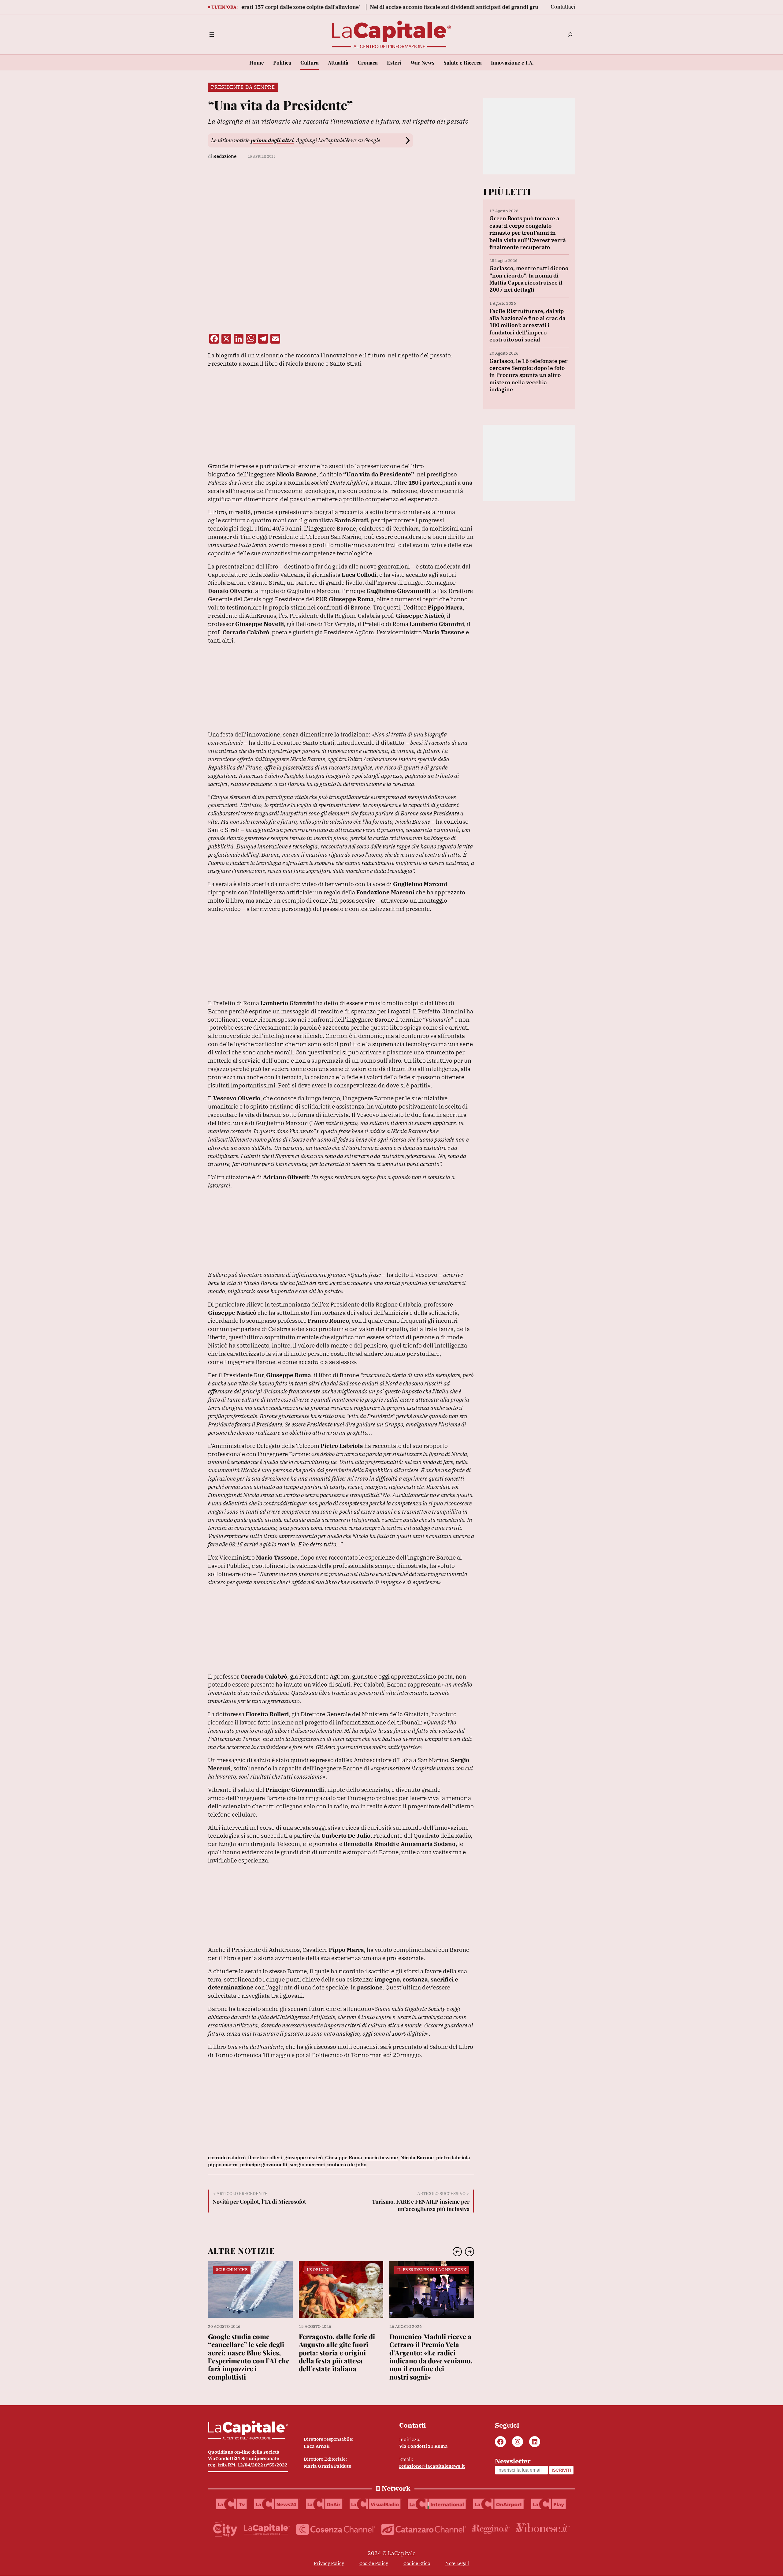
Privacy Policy (329, 2563)
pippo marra (223, 2164)
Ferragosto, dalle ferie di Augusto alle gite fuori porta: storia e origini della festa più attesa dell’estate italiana (246, 2353)
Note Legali (457, 2563)
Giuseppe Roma (344, 2157)
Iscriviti (561, 2470)
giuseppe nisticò (304, 2157)
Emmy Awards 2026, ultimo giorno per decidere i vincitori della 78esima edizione (427, 2349)
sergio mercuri (307, 2164)
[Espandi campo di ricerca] (570, 35)
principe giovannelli (264, 2164)
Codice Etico (417, 2563)
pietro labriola (453, 2157)
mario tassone (381, 2157)
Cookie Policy (374, 2563)
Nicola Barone (417, 2157)
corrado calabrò (227, 2157)
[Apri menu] (212, 35)
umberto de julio (347, 2164)
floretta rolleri (265, 2157)
